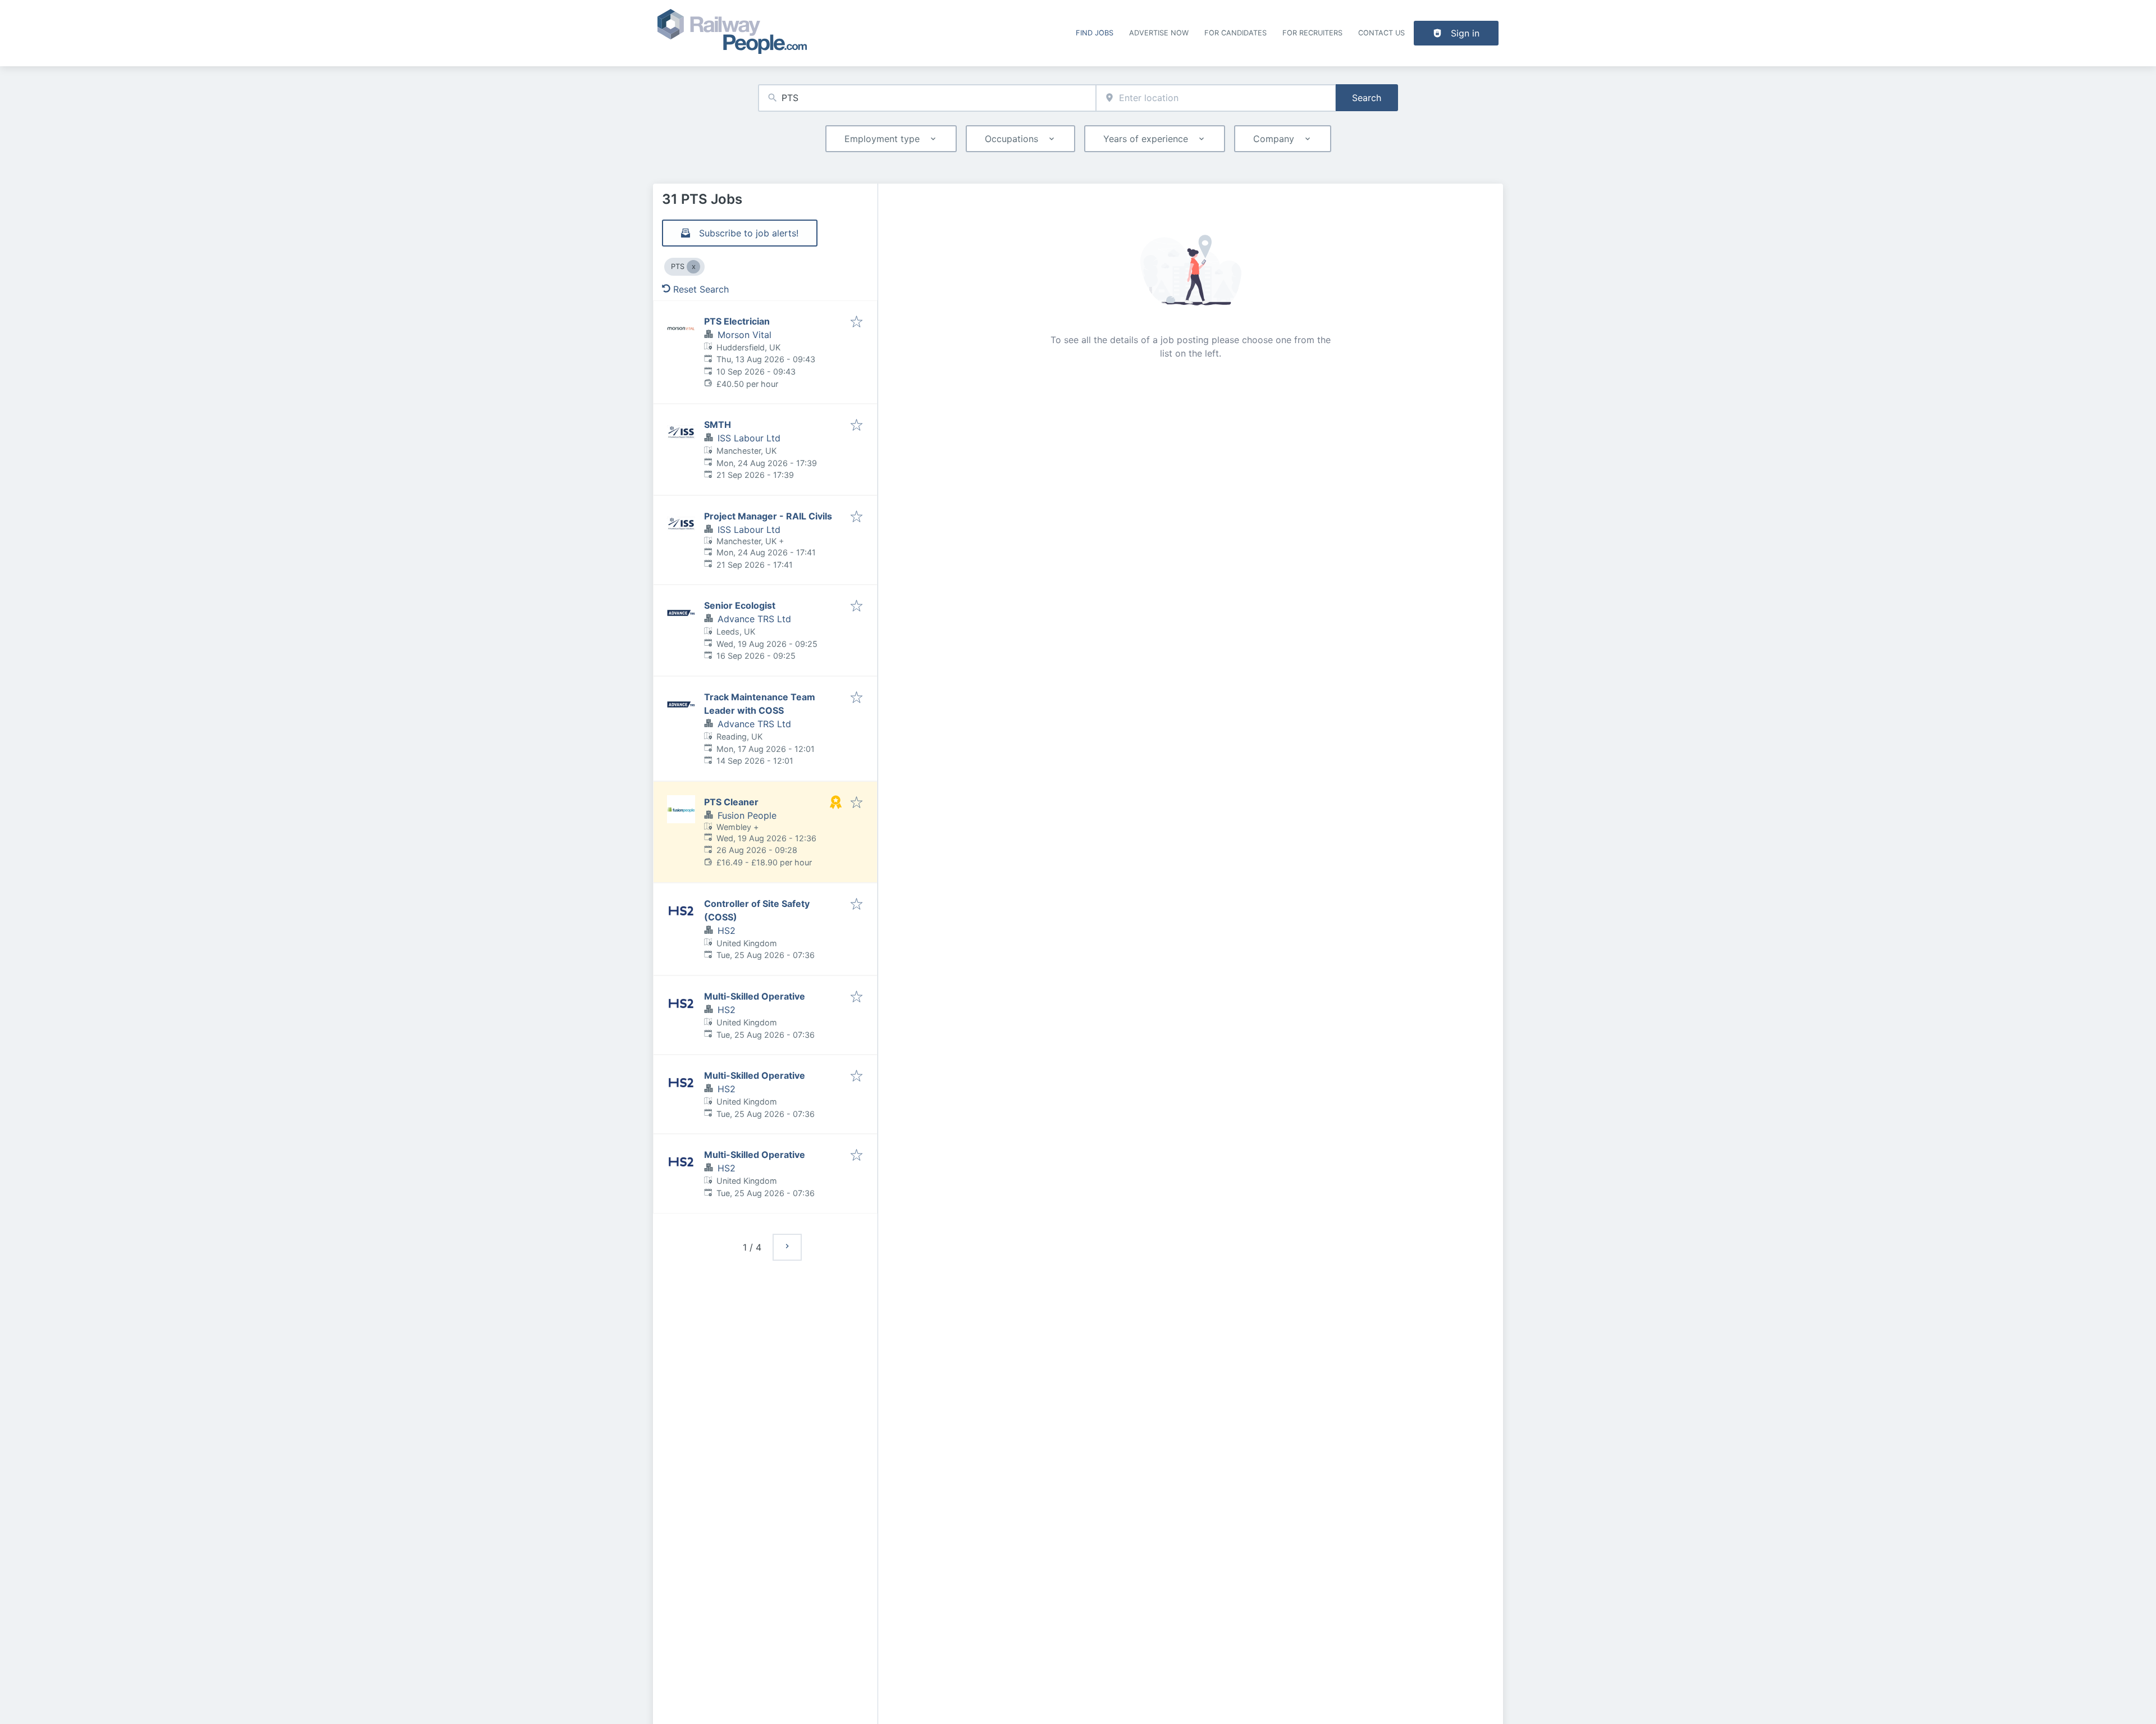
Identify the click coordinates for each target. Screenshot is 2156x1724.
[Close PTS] (693, 267)
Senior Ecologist (740, 605)
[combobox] (927, 98)
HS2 (727, 931)
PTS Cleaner (731, 802)
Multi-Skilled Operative (755, 996)
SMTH (718, 425)
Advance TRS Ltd (754, 619)
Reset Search (701, 289)
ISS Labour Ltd (749, 438)
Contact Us (1381, 33)
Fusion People (747, 815)
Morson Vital (744, 335)
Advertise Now (1159, 33)
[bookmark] (857, 322)
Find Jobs (1095, 33)
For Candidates (1235, 33)
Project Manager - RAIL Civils (768, 516)
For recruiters (1312, 33)
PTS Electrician (737, 321)
